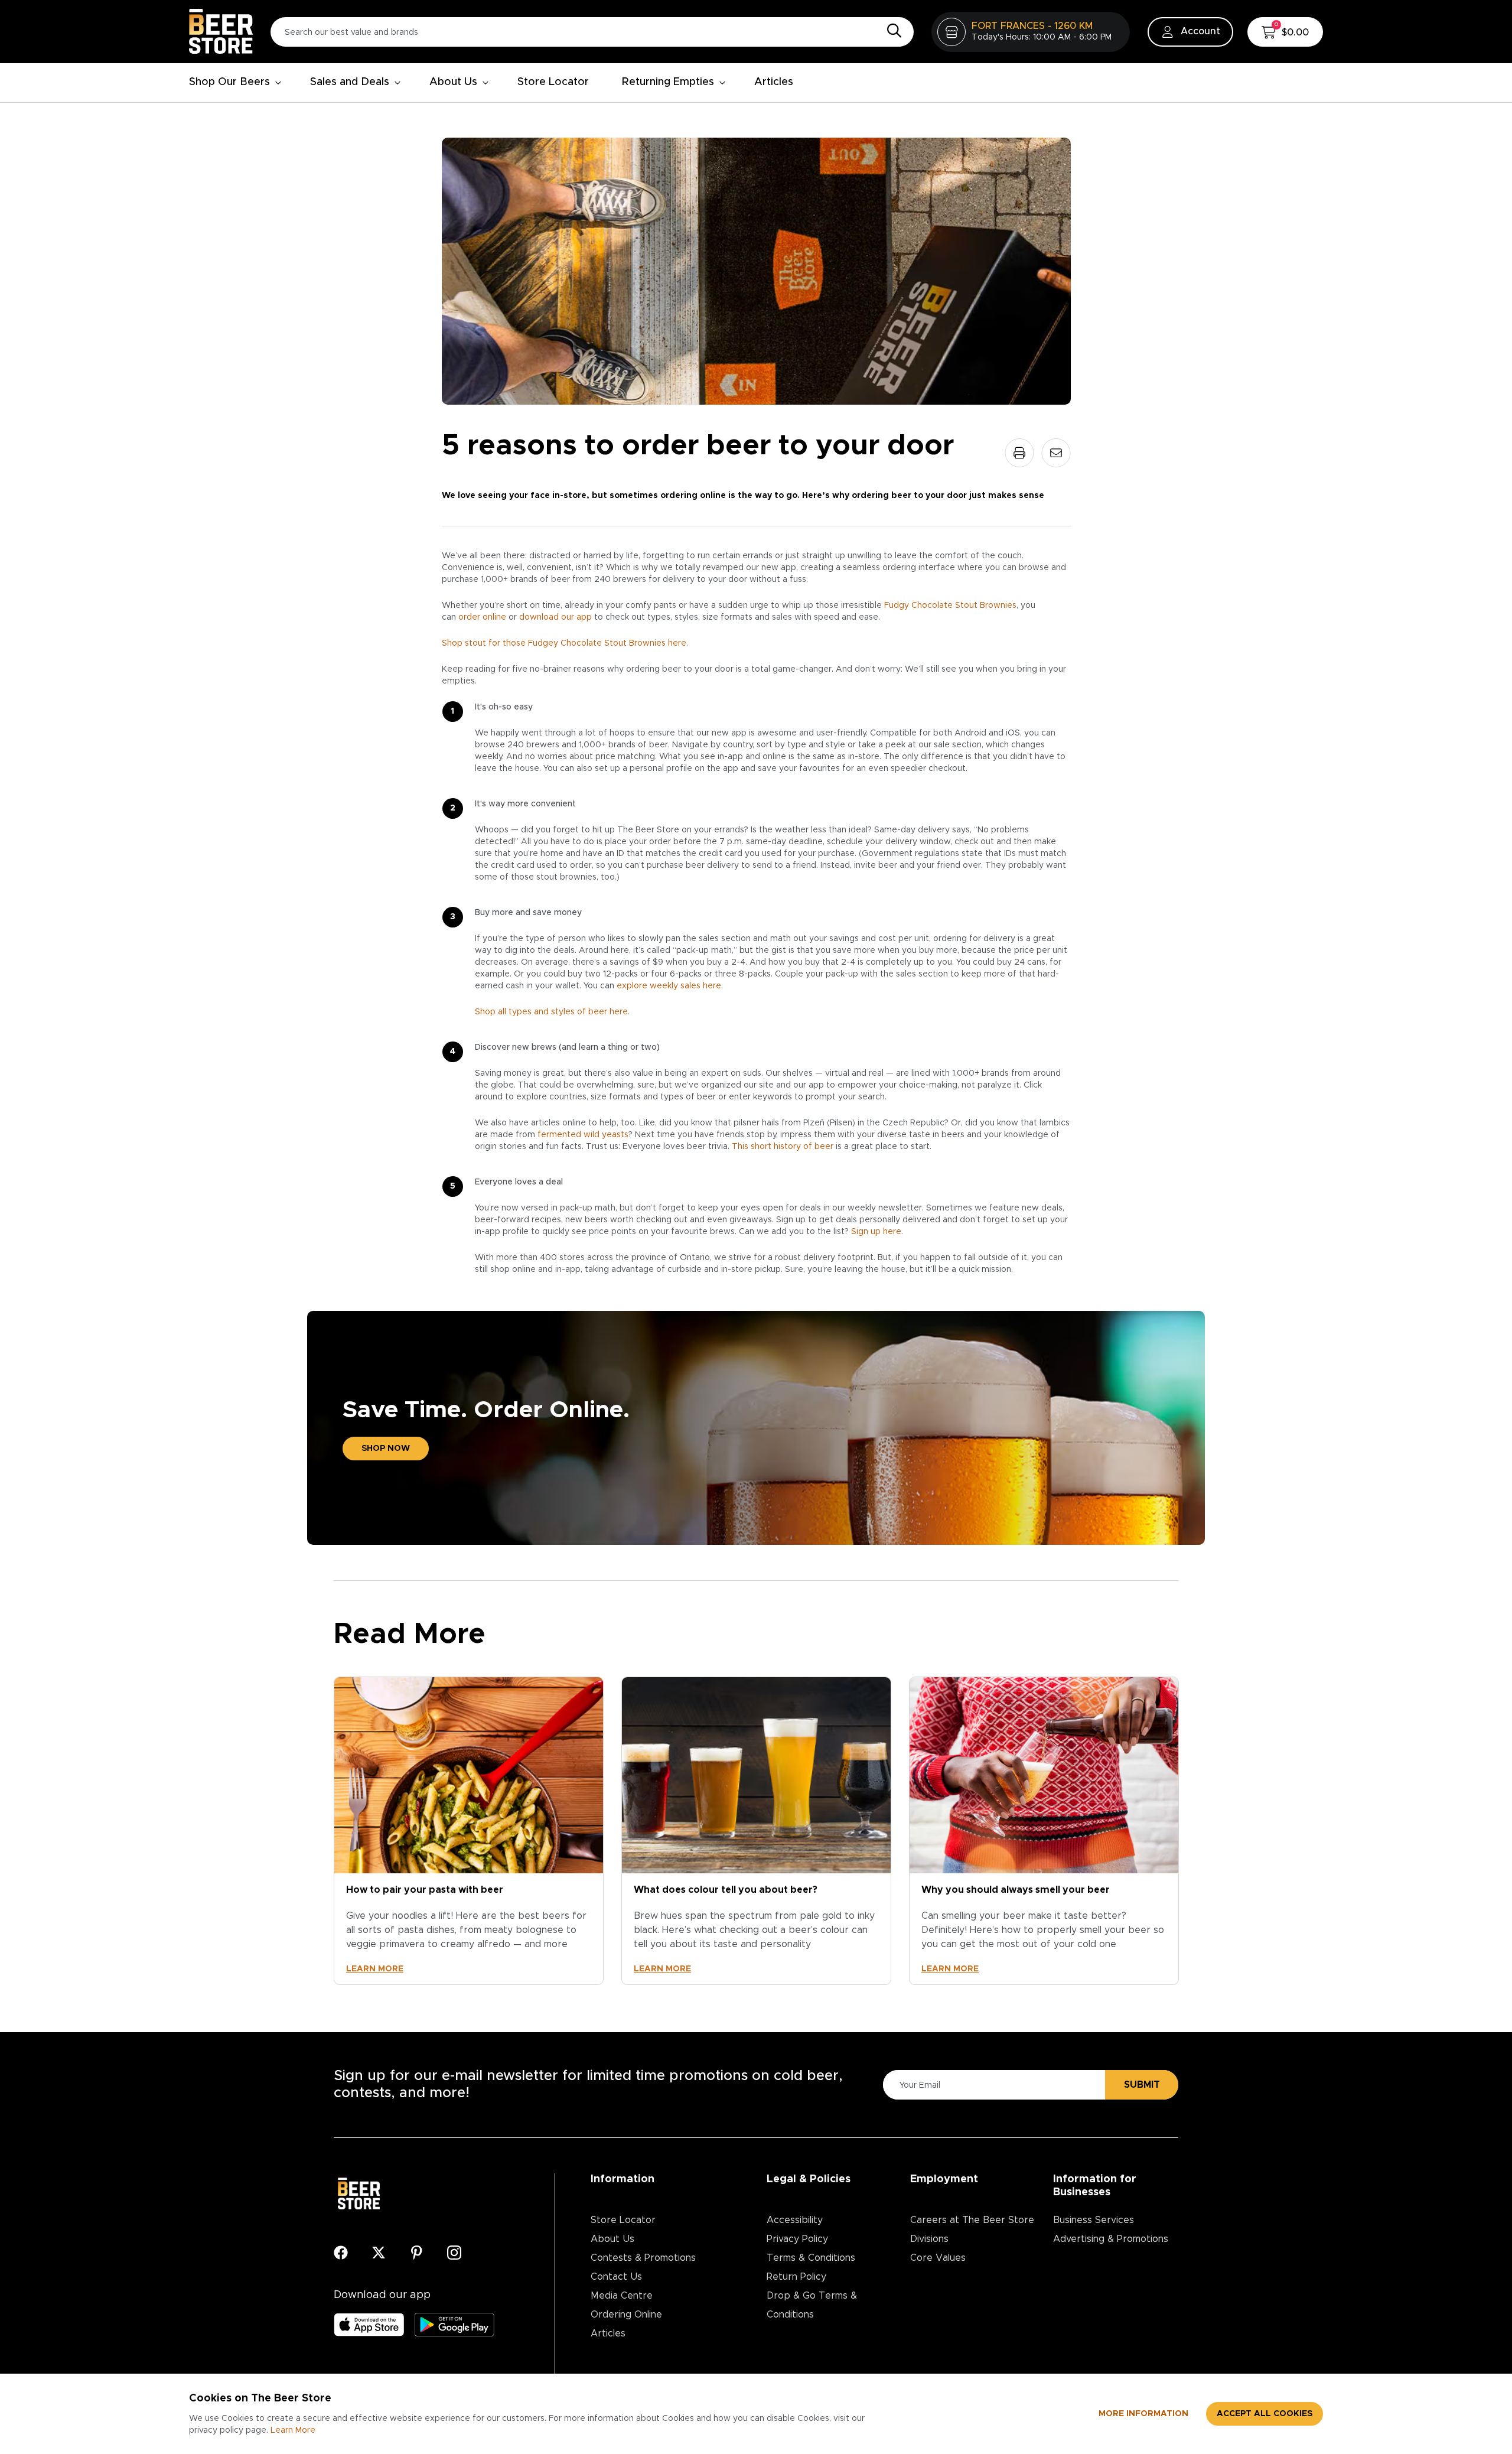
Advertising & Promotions (1111, 2239)
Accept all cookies (1265, 2414)
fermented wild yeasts (583, 1135)
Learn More (293, 2430)
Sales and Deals (350, 82)
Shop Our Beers (229, 82)
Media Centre (622, 2296)
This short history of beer (783, 1147)
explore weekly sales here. (670, 986)
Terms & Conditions (811, 2258)
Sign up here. (877, 1232)
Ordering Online (626, 2315)
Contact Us (616, 2277)
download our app (555, 617)
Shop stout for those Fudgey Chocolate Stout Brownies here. (565, 643)
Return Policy (796, 2277)
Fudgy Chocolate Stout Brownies (950, 606)
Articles (774, 82)
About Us (453, 82)
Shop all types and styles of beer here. (552, 1012)
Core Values (938, 2258)
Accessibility (795, 2220)
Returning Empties (668, 82)
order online (482, 617)
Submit (1142, 2085)
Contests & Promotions (643, 2258)
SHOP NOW (386, 1449)
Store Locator (553, 82)
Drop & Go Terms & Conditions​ (812, 2305)
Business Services (1094, 2220)
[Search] (891, 31)
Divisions (929, 2239)
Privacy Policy (797, 2239)
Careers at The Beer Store (972, 2220)
